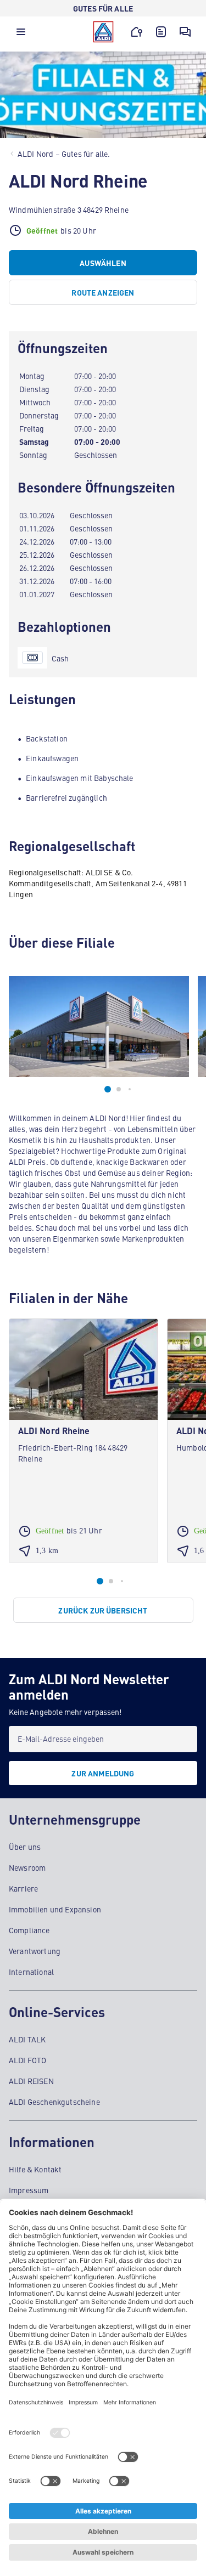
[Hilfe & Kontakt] (185, 32)
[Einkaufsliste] (161, 32)
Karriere (23, 1888)
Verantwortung (35, 1951)
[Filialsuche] (137, 32)
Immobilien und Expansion (55, 1909)
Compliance (29, 1930)
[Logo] (103, 32)
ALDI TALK (27, 2039)
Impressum (29, 2190)
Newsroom (27, 1867)
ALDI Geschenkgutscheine (54, 2102)
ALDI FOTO (27, 2060)
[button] (21, 35)
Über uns (25, 1847)
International (31, 1972)
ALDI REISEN (31, 2081)
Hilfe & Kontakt (35, 2169)
